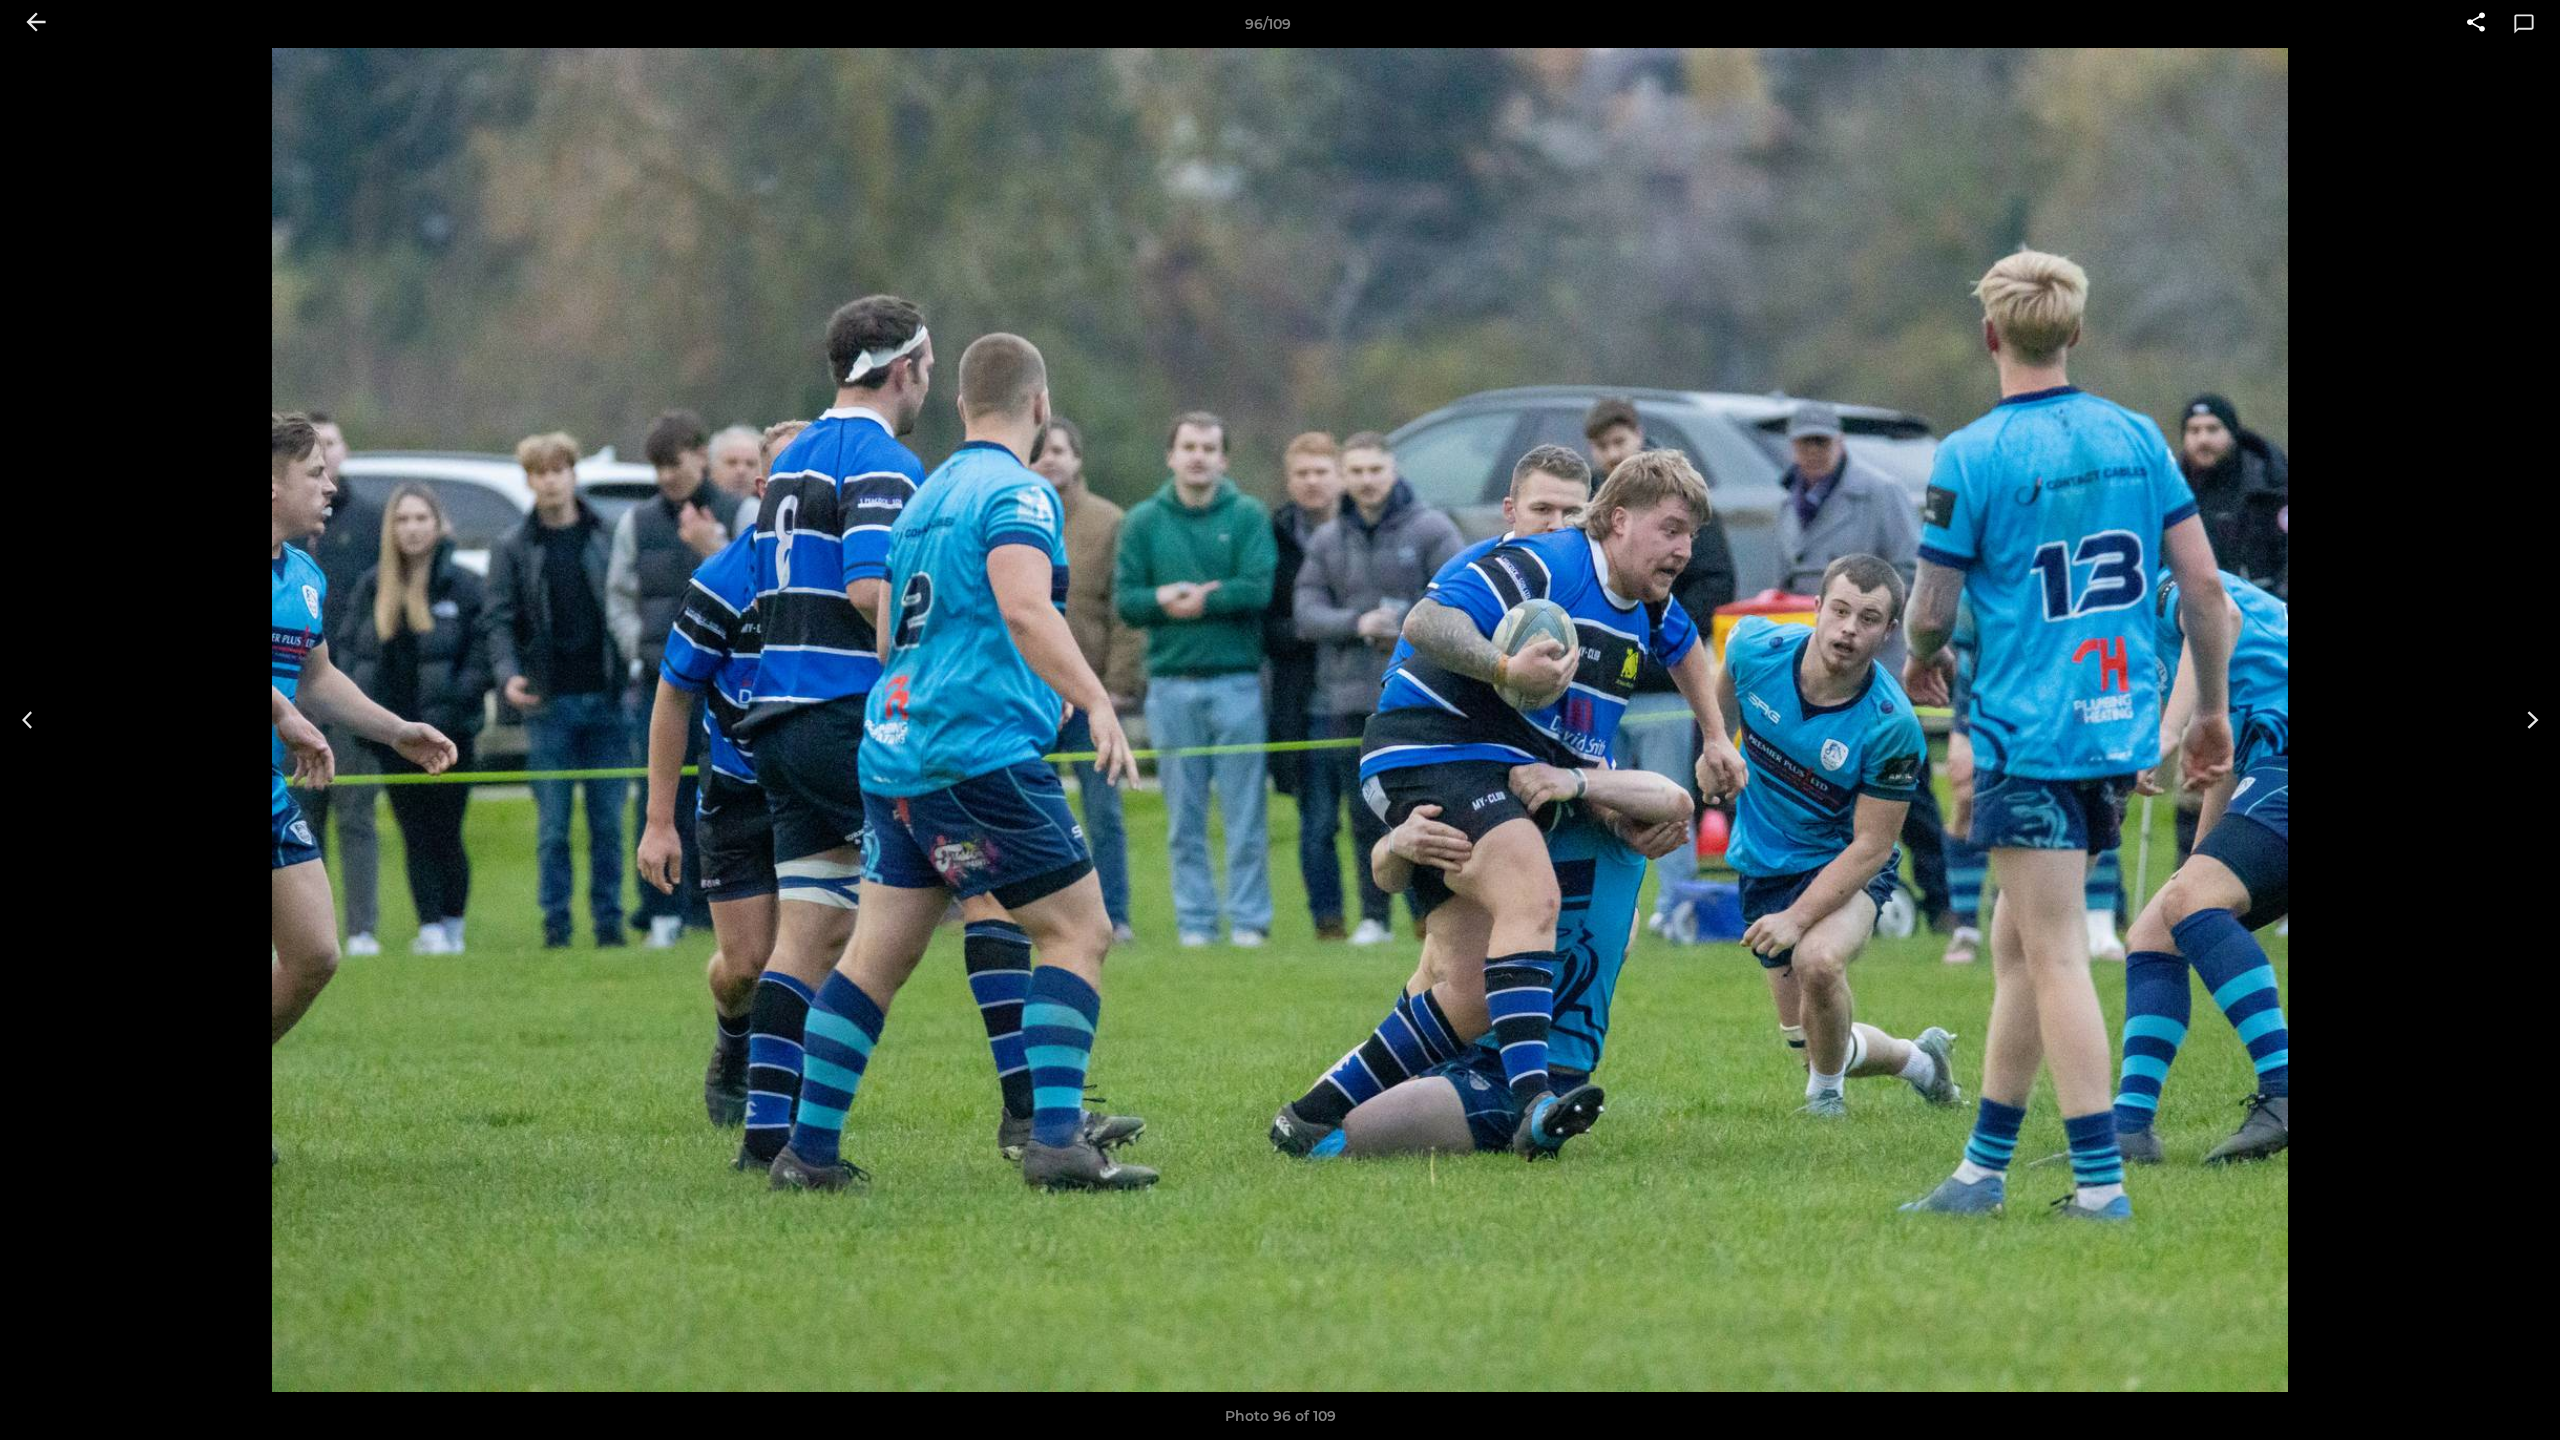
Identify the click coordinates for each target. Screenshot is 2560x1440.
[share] (2476, 24)
